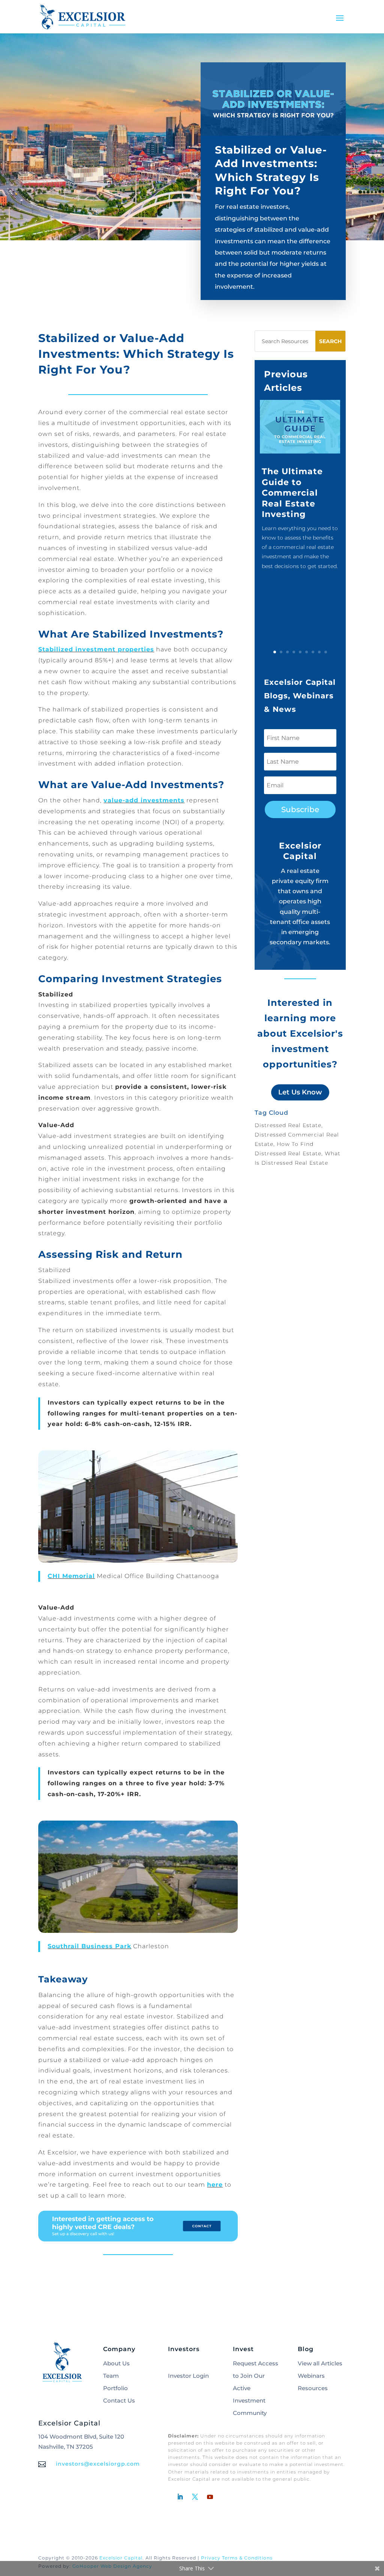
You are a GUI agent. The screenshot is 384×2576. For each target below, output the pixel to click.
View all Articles (320, 2363)
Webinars (311, 2376)
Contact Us (119, 2400)
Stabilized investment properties (96, 649)
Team (111, 2376)
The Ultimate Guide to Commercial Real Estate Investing (292, 493)
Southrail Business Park (89, 1946)
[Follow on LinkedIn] (180, 2497)
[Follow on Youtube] (210, 2497)
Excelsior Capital (121, 2558)
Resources (313, 2388)
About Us (116, 2363)
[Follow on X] (195, 2497)
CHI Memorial (71, 1576)
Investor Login (188, 2376)
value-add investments (144, 800)
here (215, 2185)
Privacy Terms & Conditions (237, 2558)
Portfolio (115, 2388)
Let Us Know (300, 1092)
